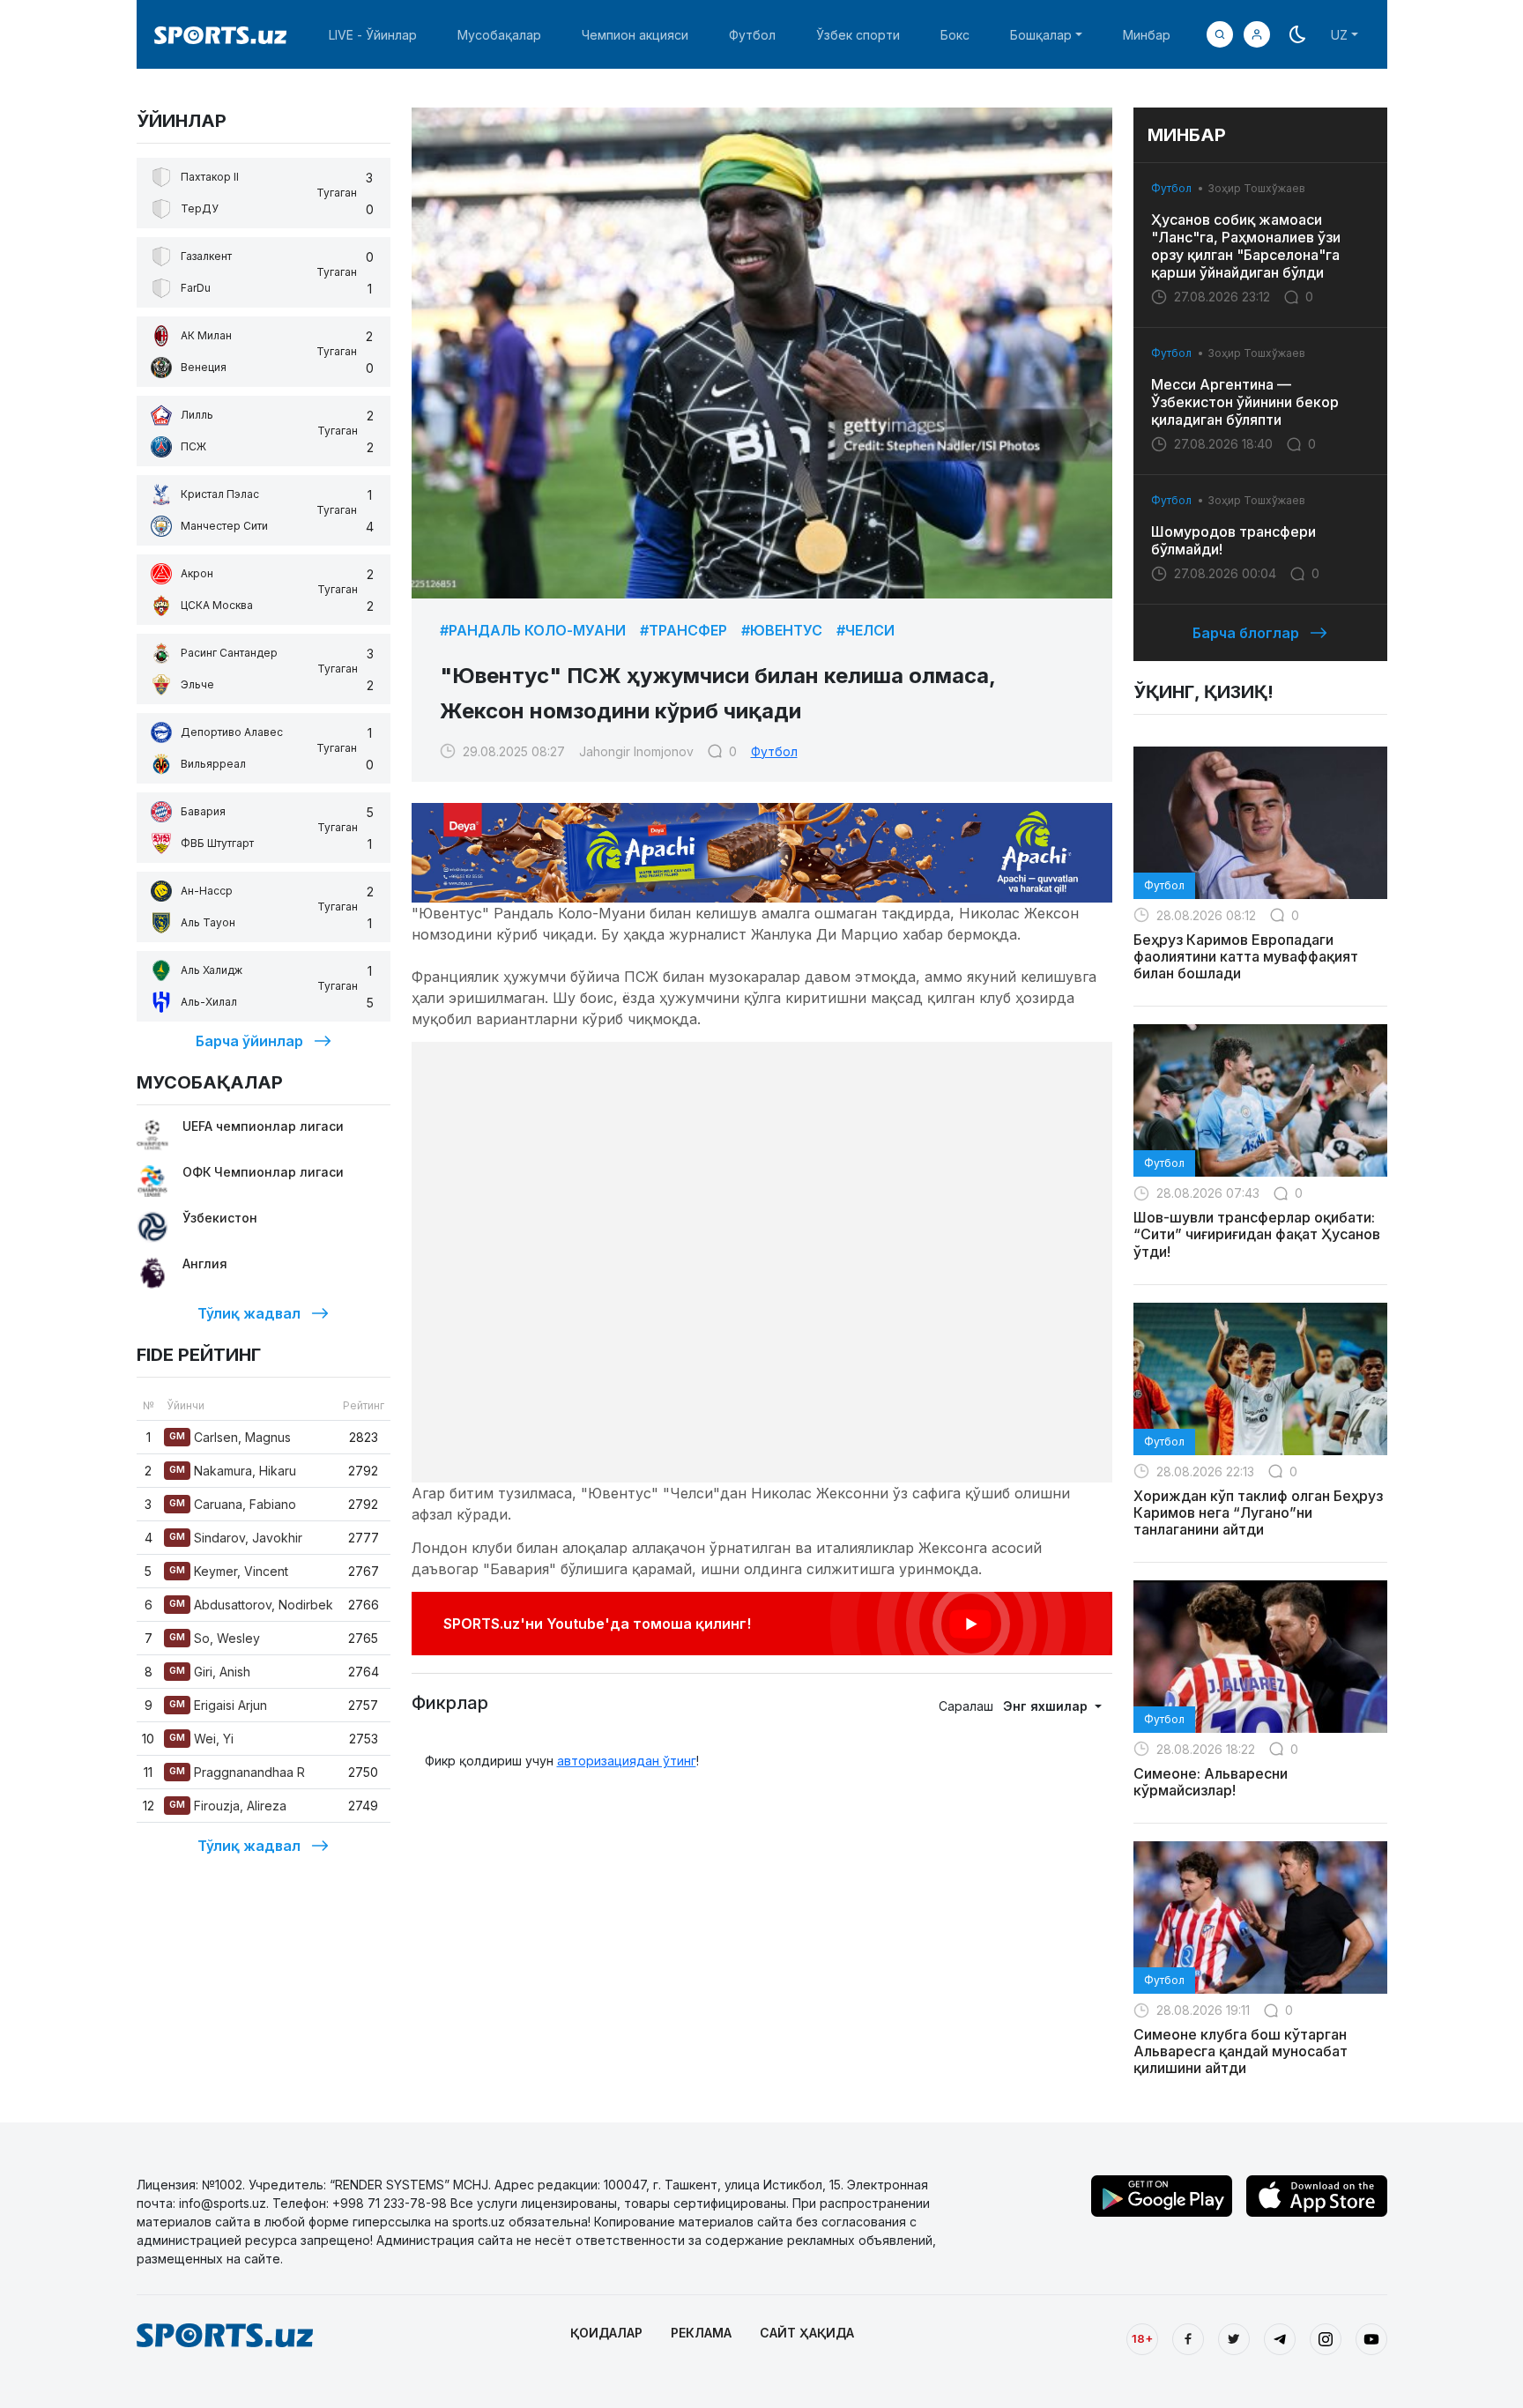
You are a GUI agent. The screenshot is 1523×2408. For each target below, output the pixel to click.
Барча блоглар (1246, 633)
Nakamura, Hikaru (233, 1471)
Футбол (752, 35)
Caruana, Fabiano (233, 1504)
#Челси (866, 630)
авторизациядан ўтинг (627, 1761)
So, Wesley (215, 1638)
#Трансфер (683, 630)
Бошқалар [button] (1041, 35)
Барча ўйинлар (249, 1041)
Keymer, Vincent (229, 1571)
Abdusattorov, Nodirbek (251, 1605)
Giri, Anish (210, 1672)
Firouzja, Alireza (228, 1806)
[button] (1257, 34)
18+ (1142, 2338)
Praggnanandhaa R (237, 1772)
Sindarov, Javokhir (236, 1538)
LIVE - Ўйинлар (373, 35)
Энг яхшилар (1047, 1706)
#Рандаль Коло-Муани (533, 630)
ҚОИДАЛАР (606, 2333)
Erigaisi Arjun (218, 1705)
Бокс (955, 35)
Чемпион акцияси (635, 35)
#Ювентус (782, 630)
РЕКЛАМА (701, 2333)
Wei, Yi (201, 1739)
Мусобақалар (499, 35)
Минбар (1147, 35)
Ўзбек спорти (858, 35)
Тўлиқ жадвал (249, 1313)
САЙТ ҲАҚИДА (807, 2333)
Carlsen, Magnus (230, 1437)
